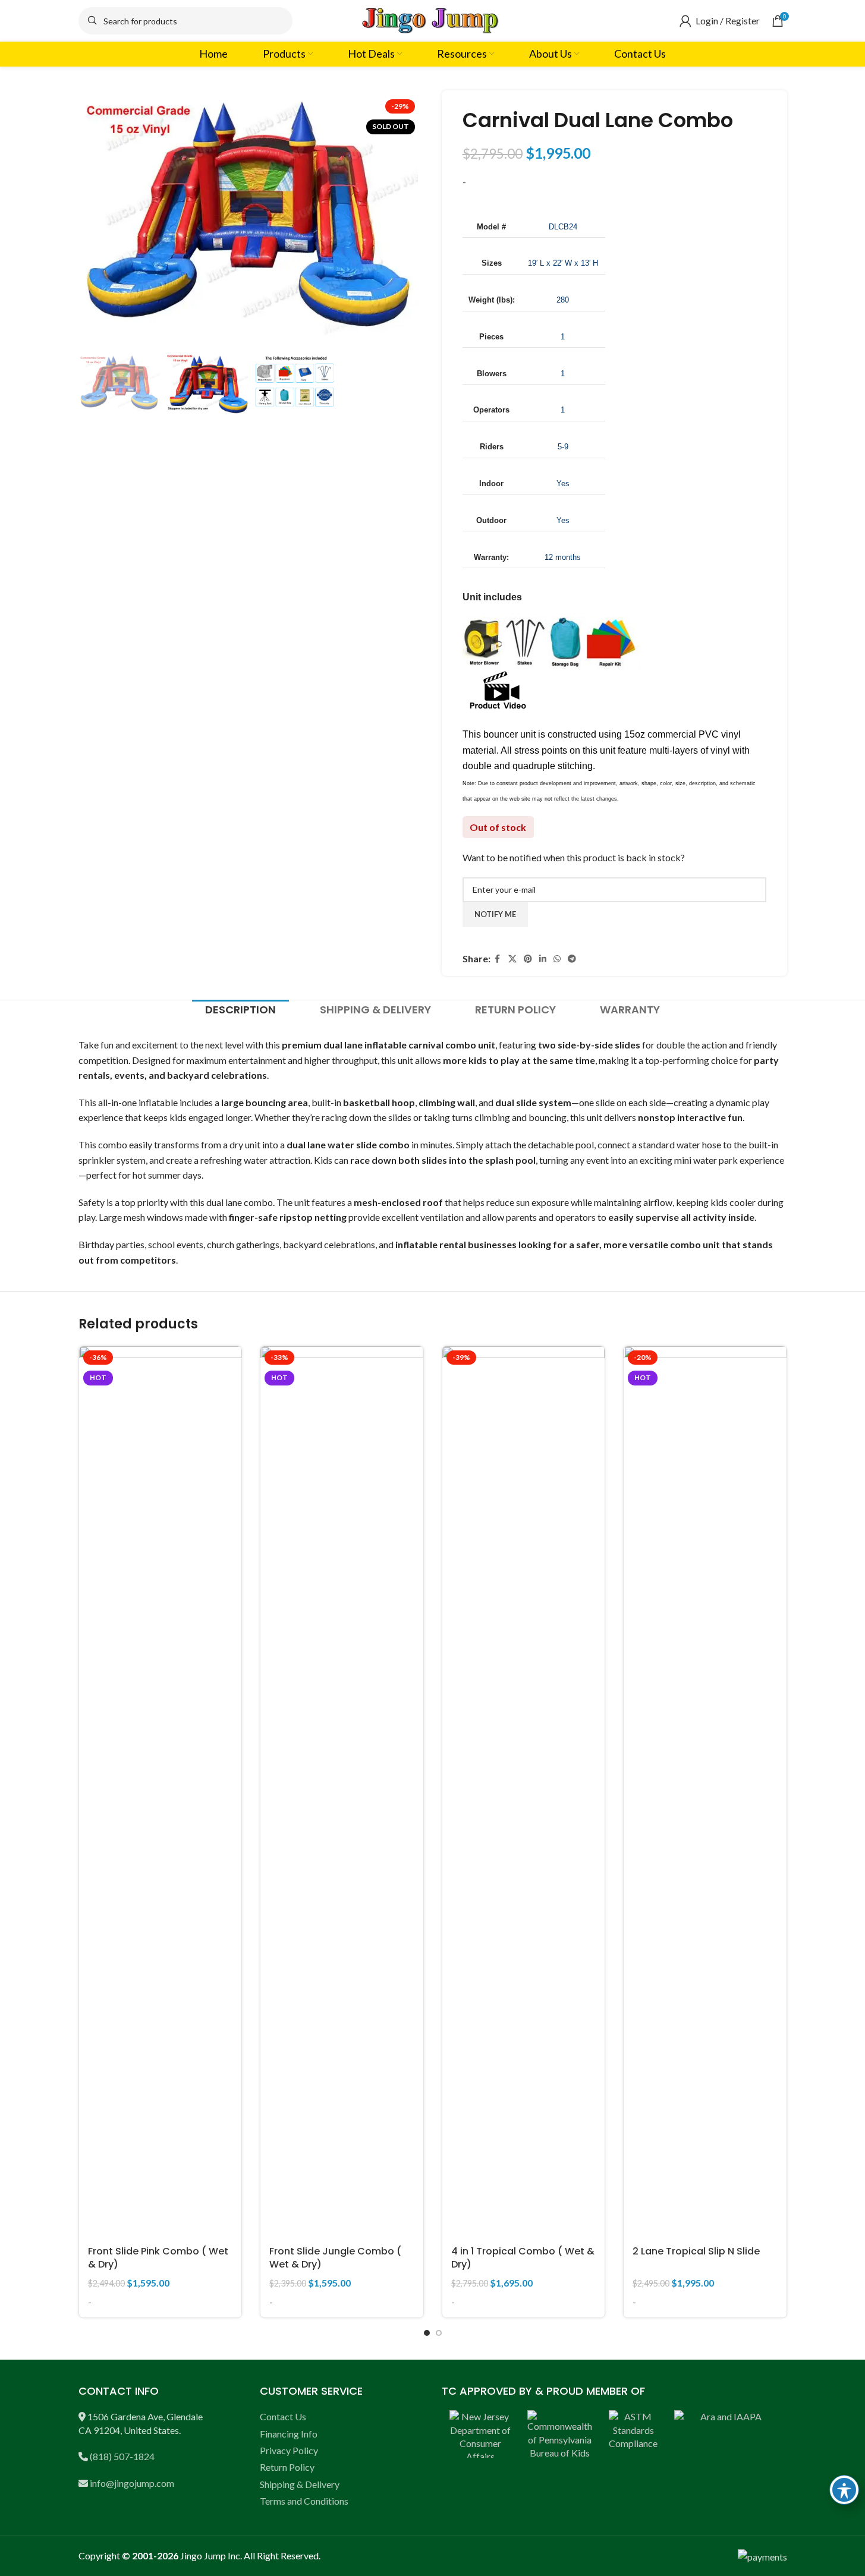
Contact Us (283, 2416)
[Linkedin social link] (543, 959)
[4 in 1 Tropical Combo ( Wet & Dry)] (524, 1792)
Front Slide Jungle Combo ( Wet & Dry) (335, 2258)
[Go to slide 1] (427, 2333)
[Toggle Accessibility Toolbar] (844, 2490)
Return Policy (287, 2467)
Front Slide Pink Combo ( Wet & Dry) (158, 2258)
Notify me (495, 914)
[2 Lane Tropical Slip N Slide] (705, 1792)
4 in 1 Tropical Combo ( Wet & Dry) (523, 2258)
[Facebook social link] (498, 959)
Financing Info (289, 2434)
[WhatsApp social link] (557, 959)
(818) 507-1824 (122, 2456)
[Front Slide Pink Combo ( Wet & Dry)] (161, 1792)
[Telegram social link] (572, 959)
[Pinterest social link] (528, 959)
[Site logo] (433, 19)
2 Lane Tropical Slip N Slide (696, 2251)
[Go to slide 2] (439, 2333)
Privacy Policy (289, 2450)
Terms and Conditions (304, 2501)
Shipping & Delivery (300, 2484)
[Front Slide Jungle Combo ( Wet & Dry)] (342, 1792)
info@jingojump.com (132, 2483)
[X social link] (512, 959)
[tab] (240, 1010)
